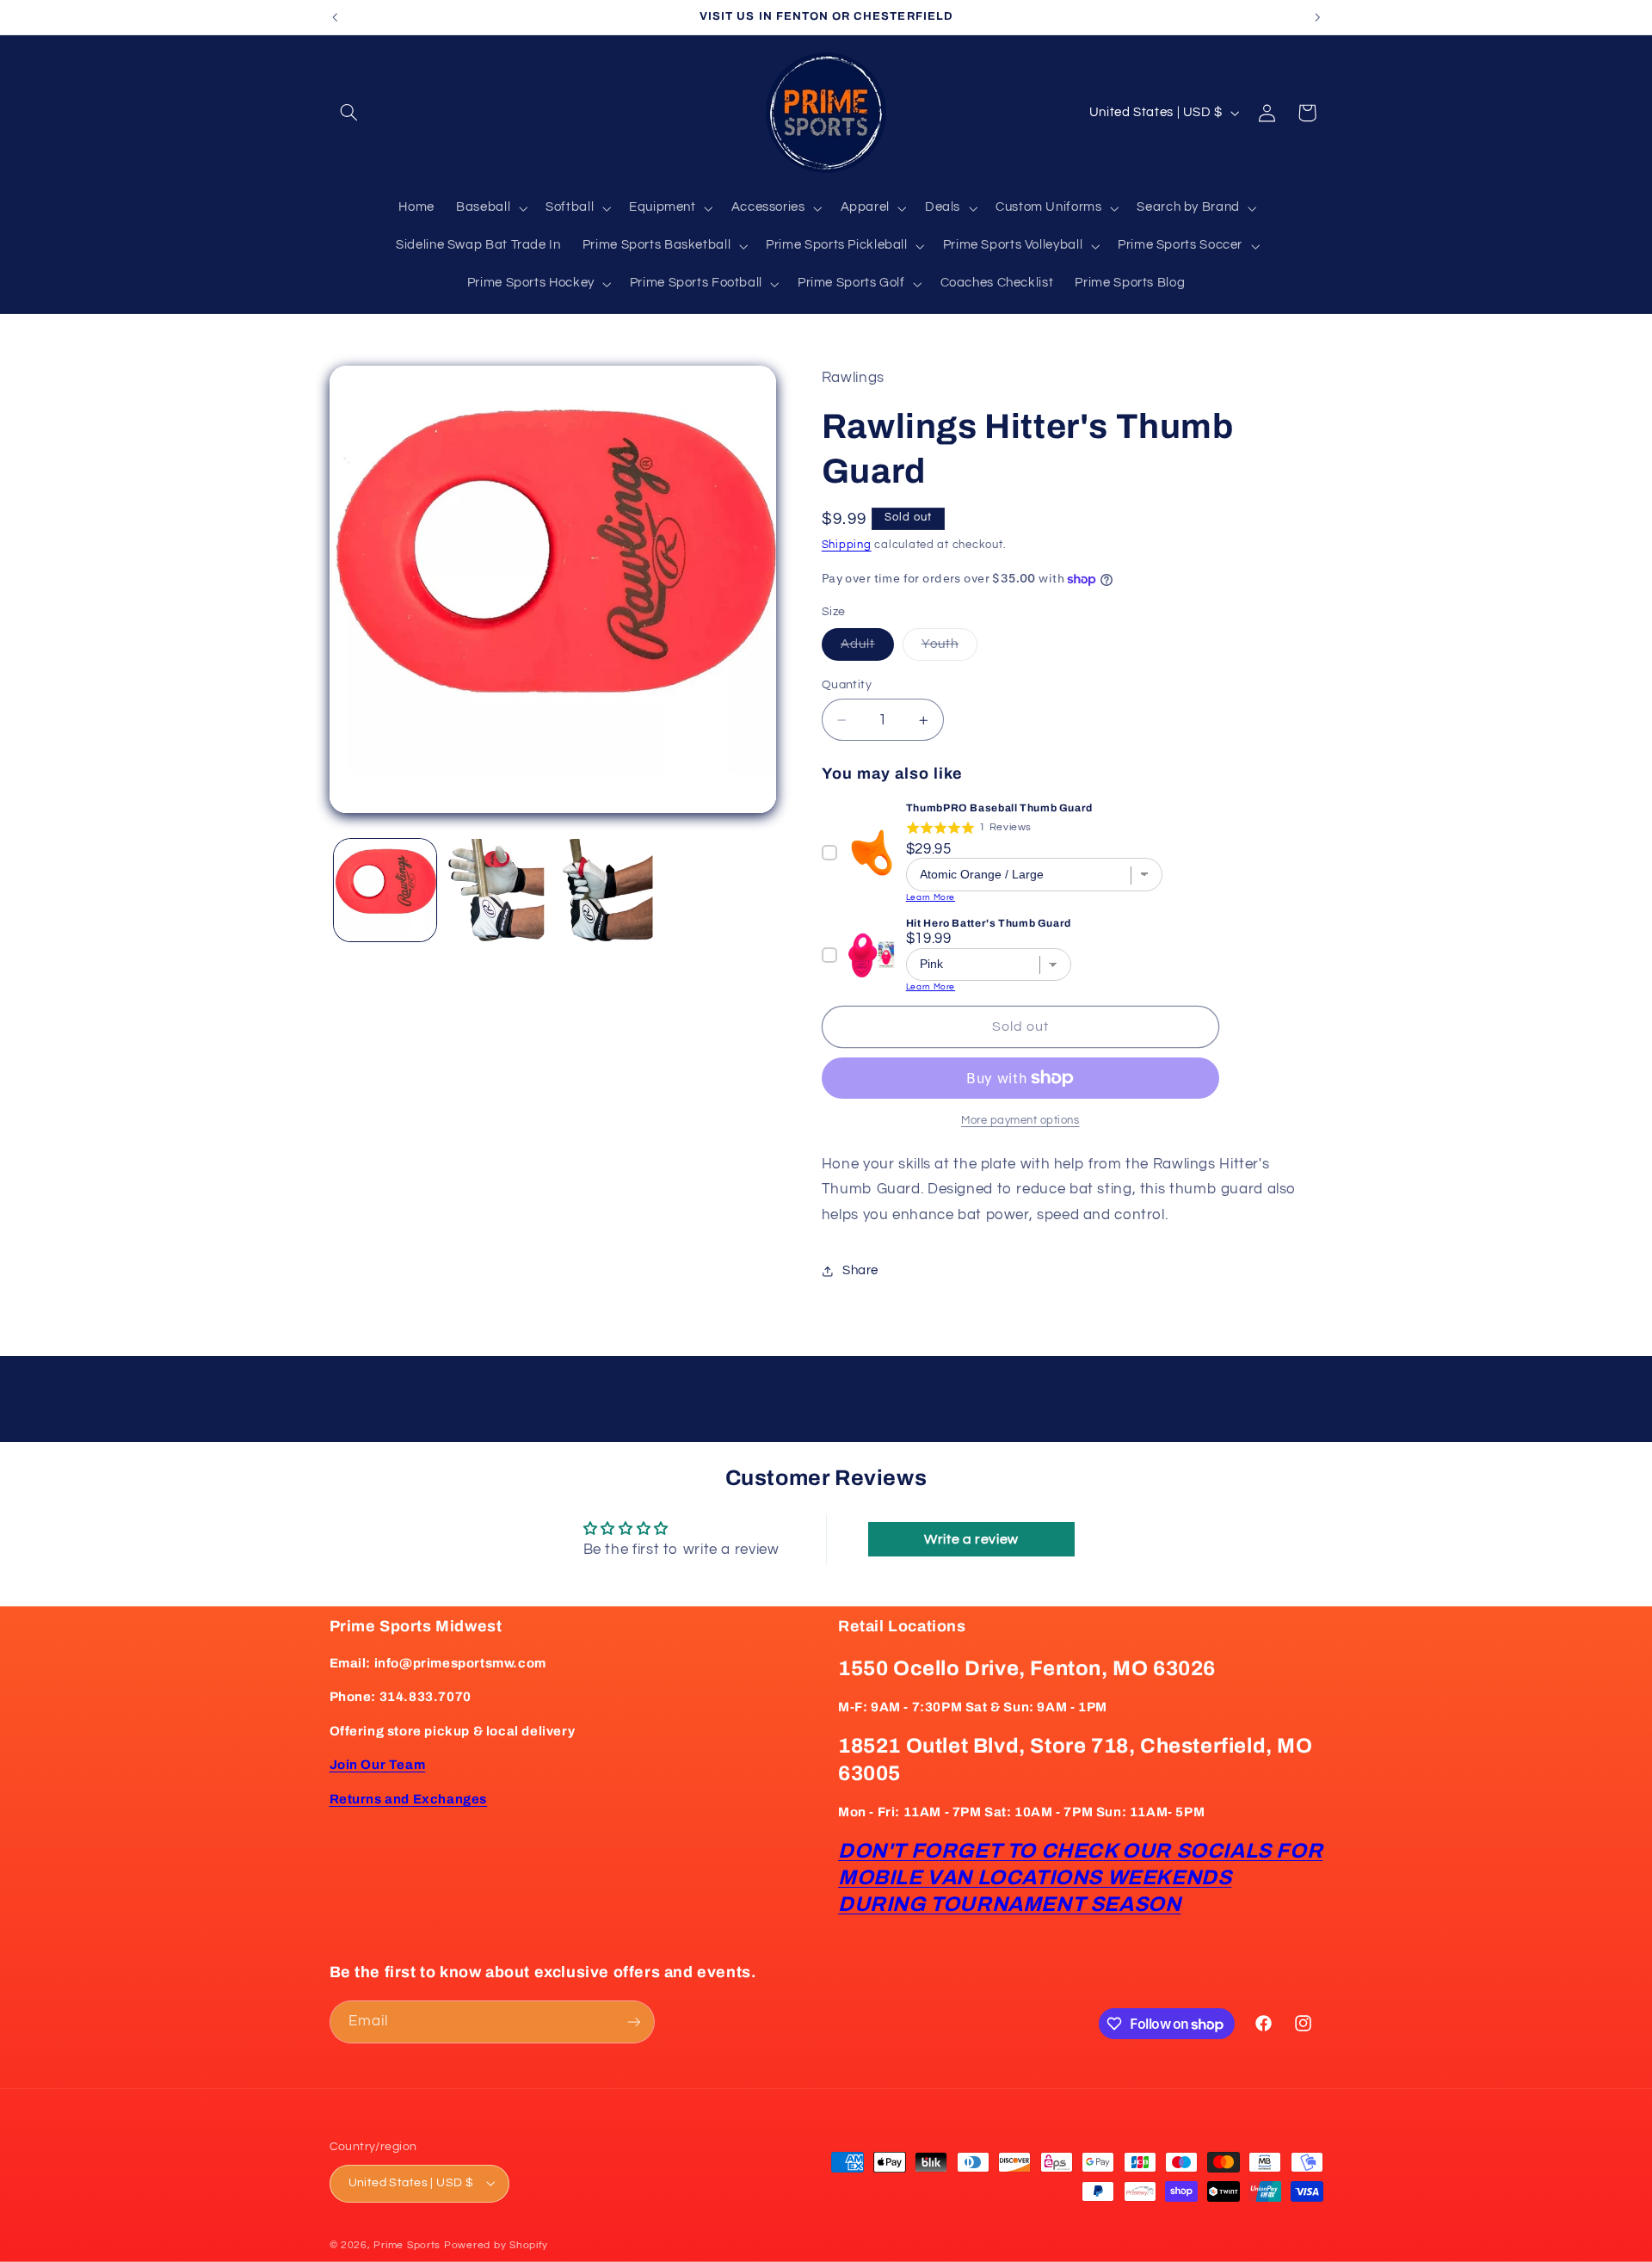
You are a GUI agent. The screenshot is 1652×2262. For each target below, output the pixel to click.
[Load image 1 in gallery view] (385, 890)
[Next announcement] (1317, 17)
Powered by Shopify (496, 2245)
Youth (949, 649)
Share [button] (860, 1270)
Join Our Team (378, 1765)
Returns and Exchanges (409, 1798)
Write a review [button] (971, 1539)
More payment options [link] (1020, 1121)
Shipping (847, 545)
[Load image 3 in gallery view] (608, 890)
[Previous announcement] (335, 17)
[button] (349, 113)
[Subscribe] (633, 2022)
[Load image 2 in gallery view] (496, 890)
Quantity (847, 685)
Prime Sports (407, 2245)
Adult (867, 649)
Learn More (931, 897)
